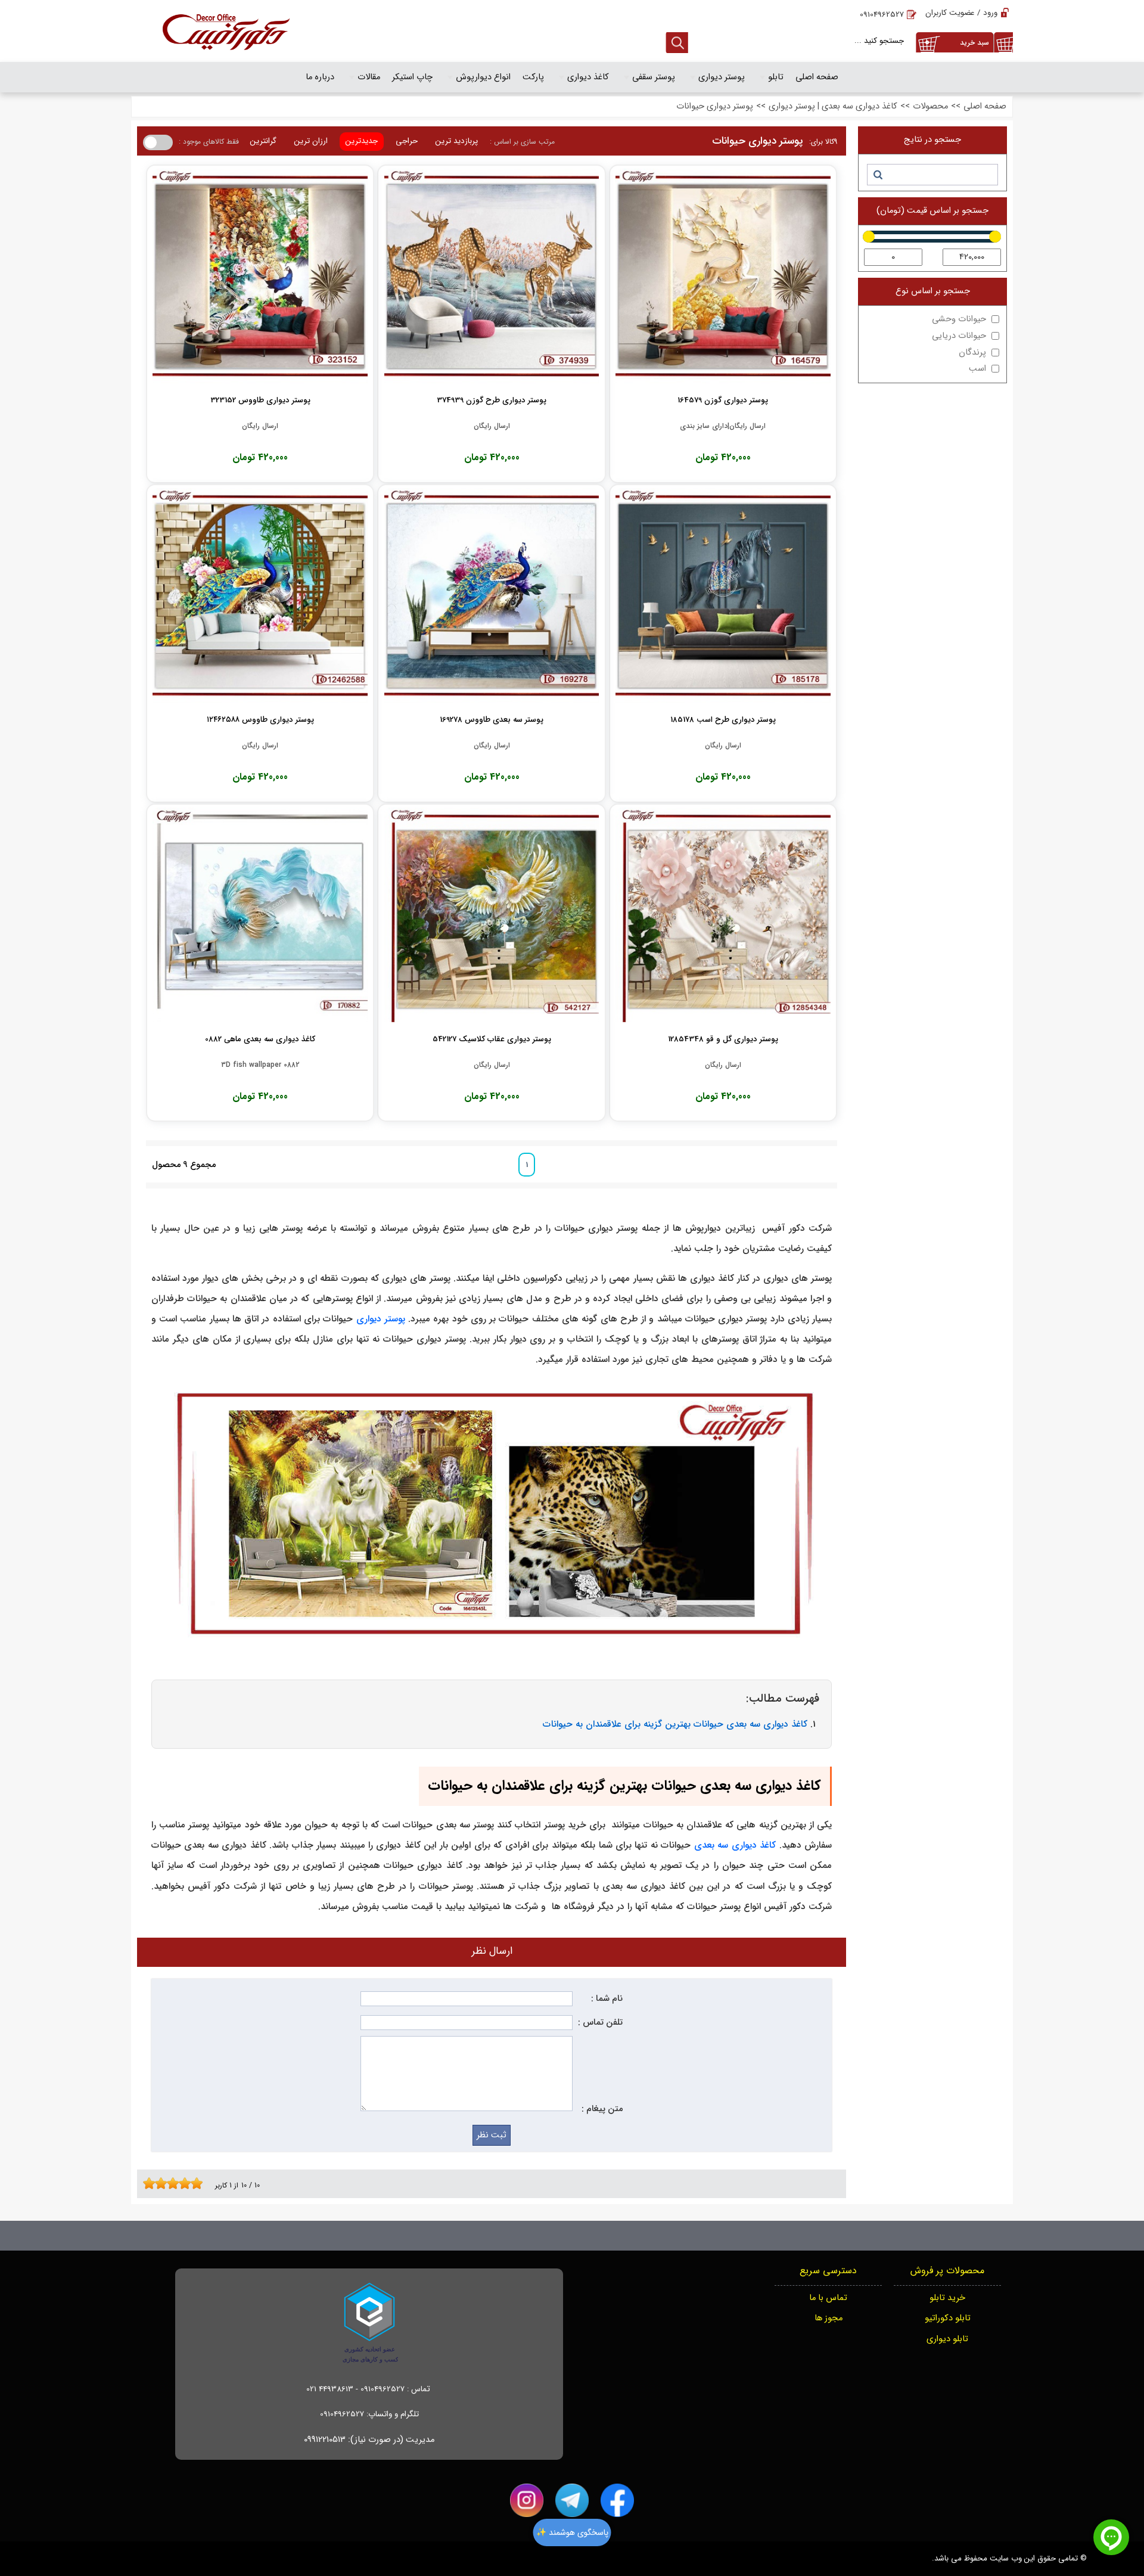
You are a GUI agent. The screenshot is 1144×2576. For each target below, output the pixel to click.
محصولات (930, 106)
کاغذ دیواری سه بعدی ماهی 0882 (260, 1039)
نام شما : (607, 1999)
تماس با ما (828, 2298)
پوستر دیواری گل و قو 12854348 (723, 1039)
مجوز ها (829, 2318)
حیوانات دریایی (959, 336)
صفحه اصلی (985, 106)
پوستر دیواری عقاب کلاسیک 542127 (492, 1039)
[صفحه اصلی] (226, 31)
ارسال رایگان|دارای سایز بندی (723, 426)
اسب (977, 369)
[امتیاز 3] (158, 2183)
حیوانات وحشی (959, 319)
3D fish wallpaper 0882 (260, 1065)
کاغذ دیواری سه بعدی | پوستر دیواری (833, 106)
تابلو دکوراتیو (948, 2318)
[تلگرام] (572, 2500)
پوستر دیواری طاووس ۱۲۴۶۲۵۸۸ (260, 720)
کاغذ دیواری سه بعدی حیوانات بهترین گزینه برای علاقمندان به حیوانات (675, 1724)
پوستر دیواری (381, 1319)
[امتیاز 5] (170, 2183)
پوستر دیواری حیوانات (715, 106)
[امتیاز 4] (164, 2183)
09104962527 (882, 15)
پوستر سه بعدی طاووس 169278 (492, 720)
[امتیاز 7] (182, 2183)
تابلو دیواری (947, 2339)
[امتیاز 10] (200, 2183)
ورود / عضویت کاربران (961, 13)
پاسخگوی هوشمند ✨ (572, 2532)
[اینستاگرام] (527, 2500)
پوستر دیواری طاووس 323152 (260, 400)
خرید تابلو (947, 2298)
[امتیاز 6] (176, 2183)
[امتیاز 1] (146, 2183)
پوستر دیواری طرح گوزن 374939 (492, 400)
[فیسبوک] (617, 2500)
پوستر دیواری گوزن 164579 (723, 400)
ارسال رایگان (492, 426)
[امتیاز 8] (188, 2183)
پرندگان (972, 353)
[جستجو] (877, 175)
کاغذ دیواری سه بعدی (735, 1845)
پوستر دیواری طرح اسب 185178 (723, 720)
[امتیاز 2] (152, 2183)
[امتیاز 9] (194, 2183)
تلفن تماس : (600, 2023)
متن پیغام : (602, 2109)
